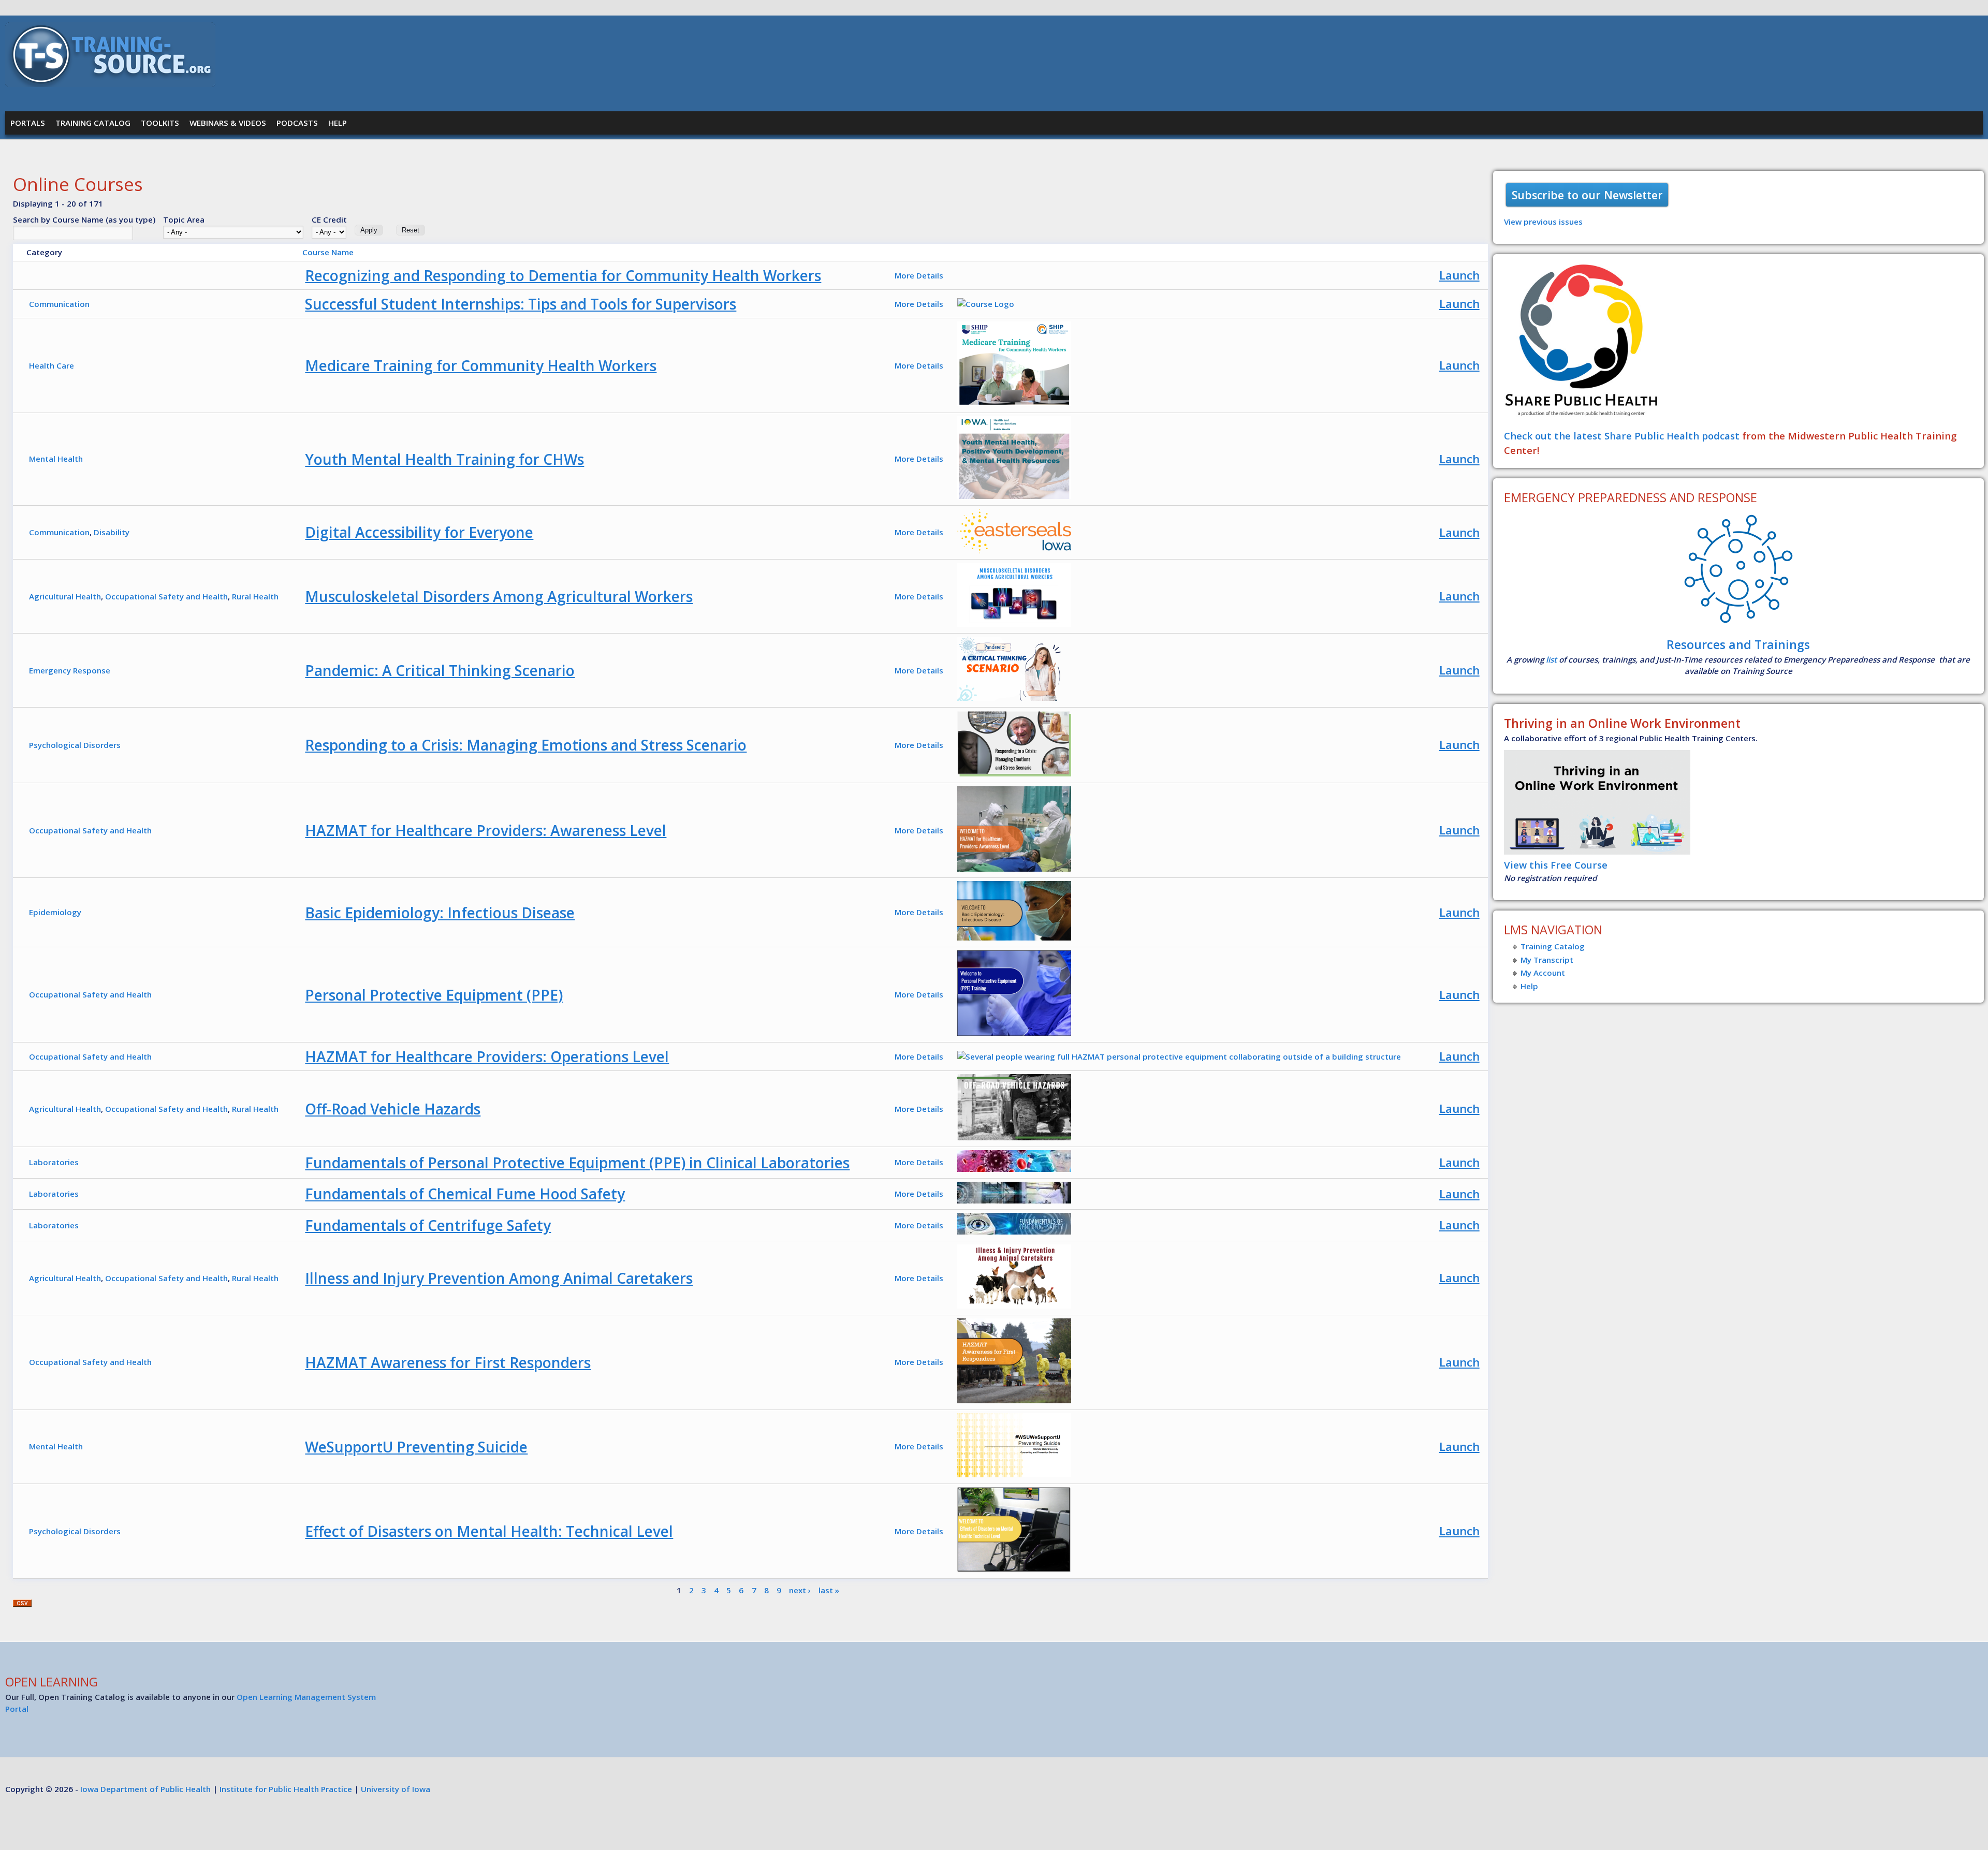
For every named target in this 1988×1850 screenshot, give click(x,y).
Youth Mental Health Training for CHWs (444, 459)
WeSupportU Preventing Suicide (416, 1447)
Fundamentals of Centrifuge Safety (428, 1225)
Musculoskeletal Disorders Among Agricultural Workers (499, 596)
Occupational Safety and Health (166, 596)
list (1551, 659)
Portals (28, 123)
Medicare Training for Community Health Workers (481, 365)
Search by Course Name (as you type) (84, 219)
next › (800, 1590)
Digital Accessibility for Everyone (419, 532)
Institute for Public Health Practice (286, 1789)
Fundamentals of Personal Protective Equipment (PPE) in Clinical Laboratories (577, 1163)
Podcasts (297, 123)
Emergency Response (70, 670)
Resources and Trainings (1738, 644)
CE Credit (329, 219)
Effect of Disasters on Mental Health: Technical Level (489, 1531)
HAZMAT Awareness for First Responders (448, 1362)
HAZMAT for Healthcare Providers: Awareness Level (486, 830)
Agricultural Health (65, 596)
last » (829, 1590)
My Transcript (1547, 960)
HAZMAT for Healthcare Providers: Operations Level (487, 1056)
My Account (1543, 973)
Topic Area (184, 219)
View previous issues (1543, 222)
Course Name (328, 252)
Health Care (52, 365)
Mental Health (56, 459)
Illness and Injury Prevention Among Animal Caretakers (499, 1278)
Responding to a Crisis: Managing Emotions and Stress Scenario (526, 745)
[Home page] (110, 84)
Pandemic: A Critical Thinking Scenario (440, 670)
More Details (919, 275)
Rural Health (255, 596)
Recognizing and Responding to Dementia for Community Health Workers (563, 275)
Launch (1459, 275)
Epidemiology (55, 912)
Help (338, 123)
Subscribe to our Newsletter (1587, 195)
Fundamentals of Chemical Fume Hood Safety (465, 1194)
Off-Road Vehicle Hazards (393, 1109)
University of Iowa (396, 1789)
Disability (112, 532)
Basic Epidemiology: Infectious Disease (440, 913)
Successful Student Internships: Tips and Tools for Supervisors (521, 304)
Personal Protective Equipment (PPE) (434, 995)
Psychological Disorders (75, 745)
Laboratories (54, 1162)
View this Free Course (1556, 865)
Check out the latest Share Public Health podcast (1622, 436)
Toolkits (160, 123)
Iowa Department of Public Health (145, 1789)
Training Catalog (93, 123)
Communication (59, 304)
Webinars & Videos (228, 123)
